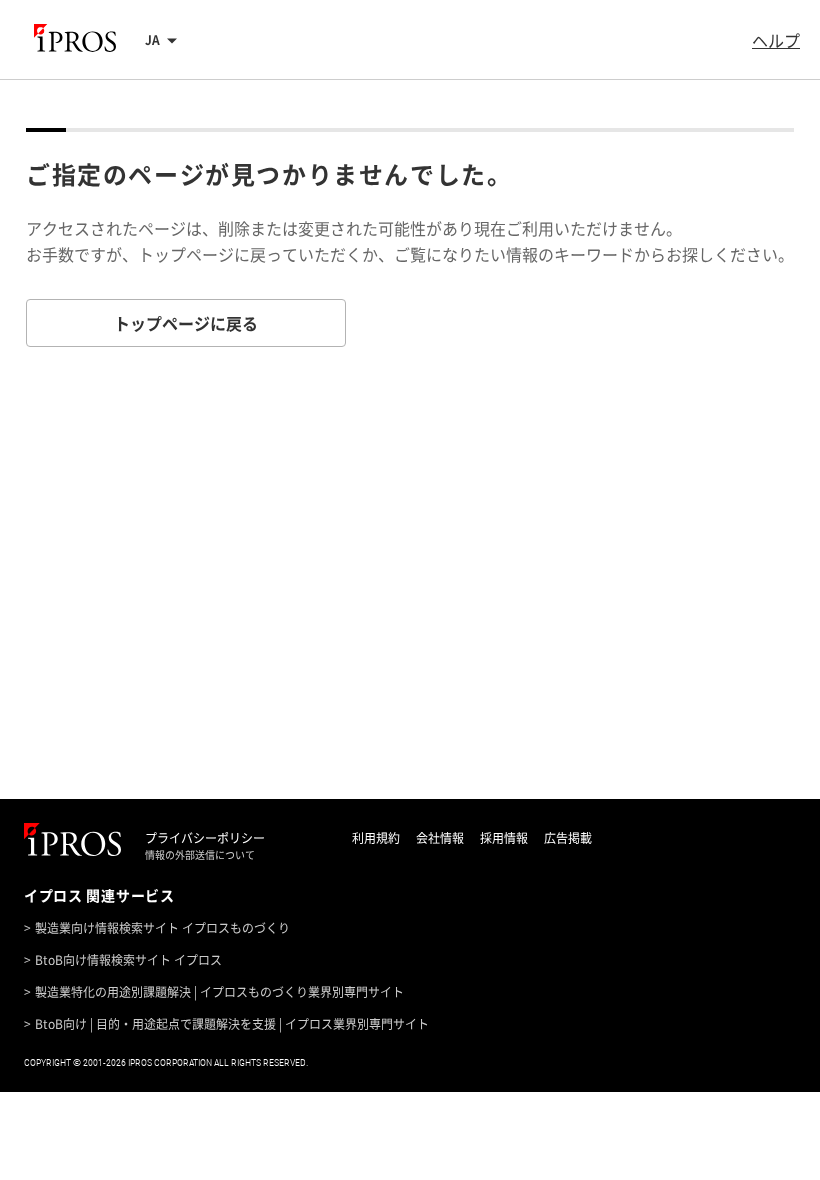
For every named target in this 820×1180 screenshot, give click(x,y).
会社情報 (440, 838)
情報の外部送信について (200, 855)
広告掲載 (568, 838)
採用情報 (504, 838)
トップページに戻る (186, 323)
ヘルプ (776, 40)
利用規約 (376, 838)
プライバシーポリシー (205, 838)
